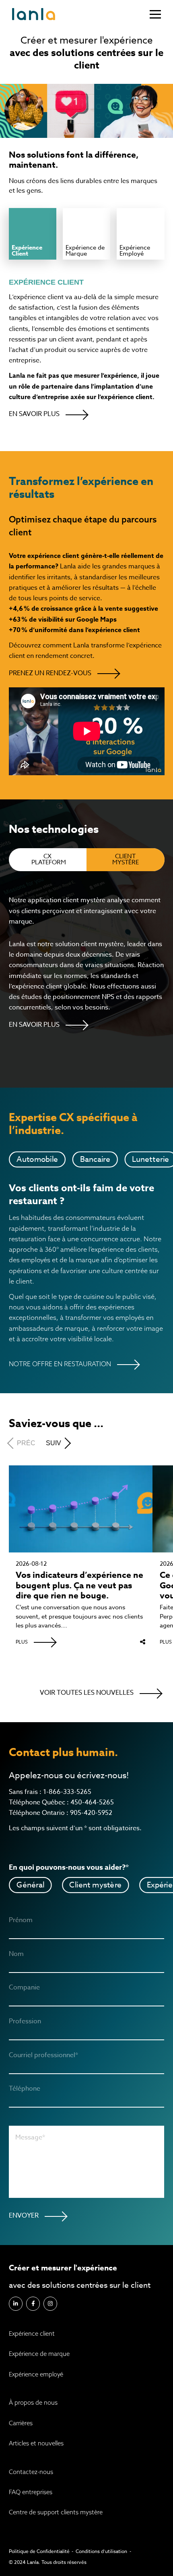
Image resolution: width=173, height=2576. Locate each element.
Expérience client (32, 2334)
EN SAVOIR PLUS (34, 414)
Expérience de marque (39, 2354)
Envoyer (24, 2216)
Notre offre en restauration (60, 1364)
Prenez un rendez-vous (50, 673)
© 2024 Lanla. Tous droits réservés (48, 2562)
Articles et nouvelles (36, 2443)
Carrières (21, 2423)
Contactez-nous (31, 2472)
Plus (22, 1642)
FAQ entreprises (31, 2492)
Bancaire (95, 1159)
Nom (16, 1954)
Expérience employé (36, 2374)
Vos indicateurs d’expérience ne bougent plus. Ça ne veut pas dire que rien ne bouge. (79, 1586)
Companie (24, 1988)
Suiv (54, 1443)
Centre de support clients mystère (56, 2512)
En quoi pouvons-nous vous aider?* (69, 1867)
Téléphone (25, 2089)
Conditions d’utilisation (101, 2551)
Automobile (37, 1159)
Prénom (21, 1921)
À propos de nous (33, 2402)
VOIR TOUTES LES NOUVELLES (87, 1693)
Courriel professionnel (43, 2056)
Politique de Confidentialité (39, 2551)
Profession (25, 2022)
